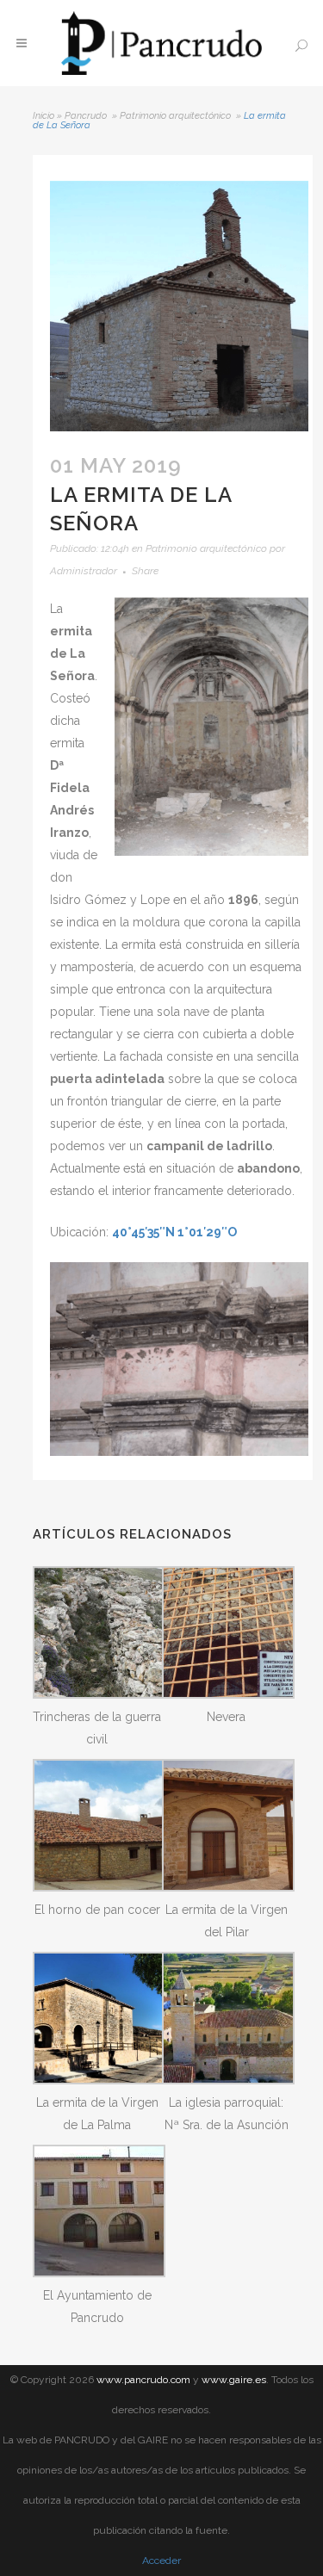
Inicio (43, 116)
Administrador (84, 571)
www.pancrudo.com (143, 2380)
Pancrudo (86, 116)
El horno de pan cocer (97, 1910)
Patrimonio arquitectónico (175, 116)
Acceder (161, 2561)
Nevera (226, 1717)
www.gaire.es (234, 2380)
